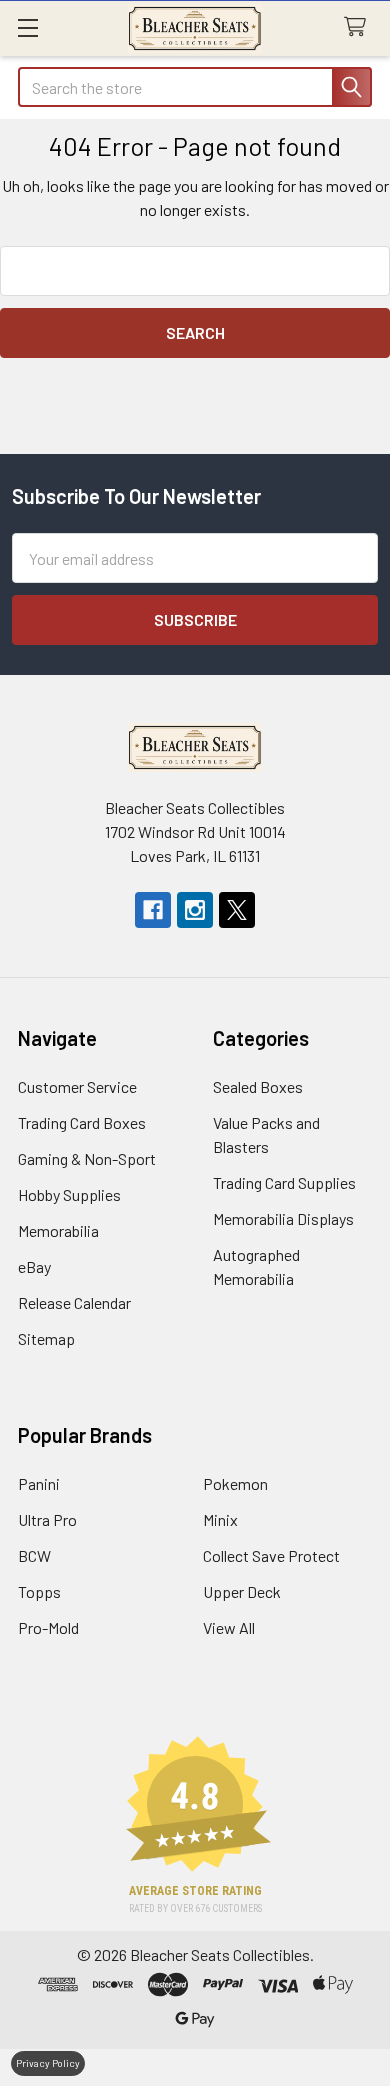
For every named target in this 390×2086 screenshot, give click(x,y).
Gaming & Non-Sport (87, 1158)
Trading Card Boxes (82, 1122)
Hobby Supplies (69, 1194)
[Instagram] (195, 910)
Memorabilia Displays (283, 1218)
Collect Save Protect (271, 1555)
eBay (34, 1266)
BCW (34, 1555)
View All (229, 1627)
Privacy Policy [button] (48, 2063)
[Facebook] (153, 910)
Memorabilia (58, 1230)
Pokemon (235, 1483)
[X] (237, 910)
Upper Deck (242, 1591)
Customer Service (77, 1086)
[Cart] (359, 27)
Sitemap (46, 1338)
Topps (39, 1591)
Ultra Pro (47, 1519)
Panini (39, 1483)
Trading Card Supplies (284, 1182)
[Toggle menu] (27, 27)
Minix (220, 1519)
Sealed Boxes (258, 1086)
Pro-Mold (48, 1627)
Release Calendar (74, 1302)
